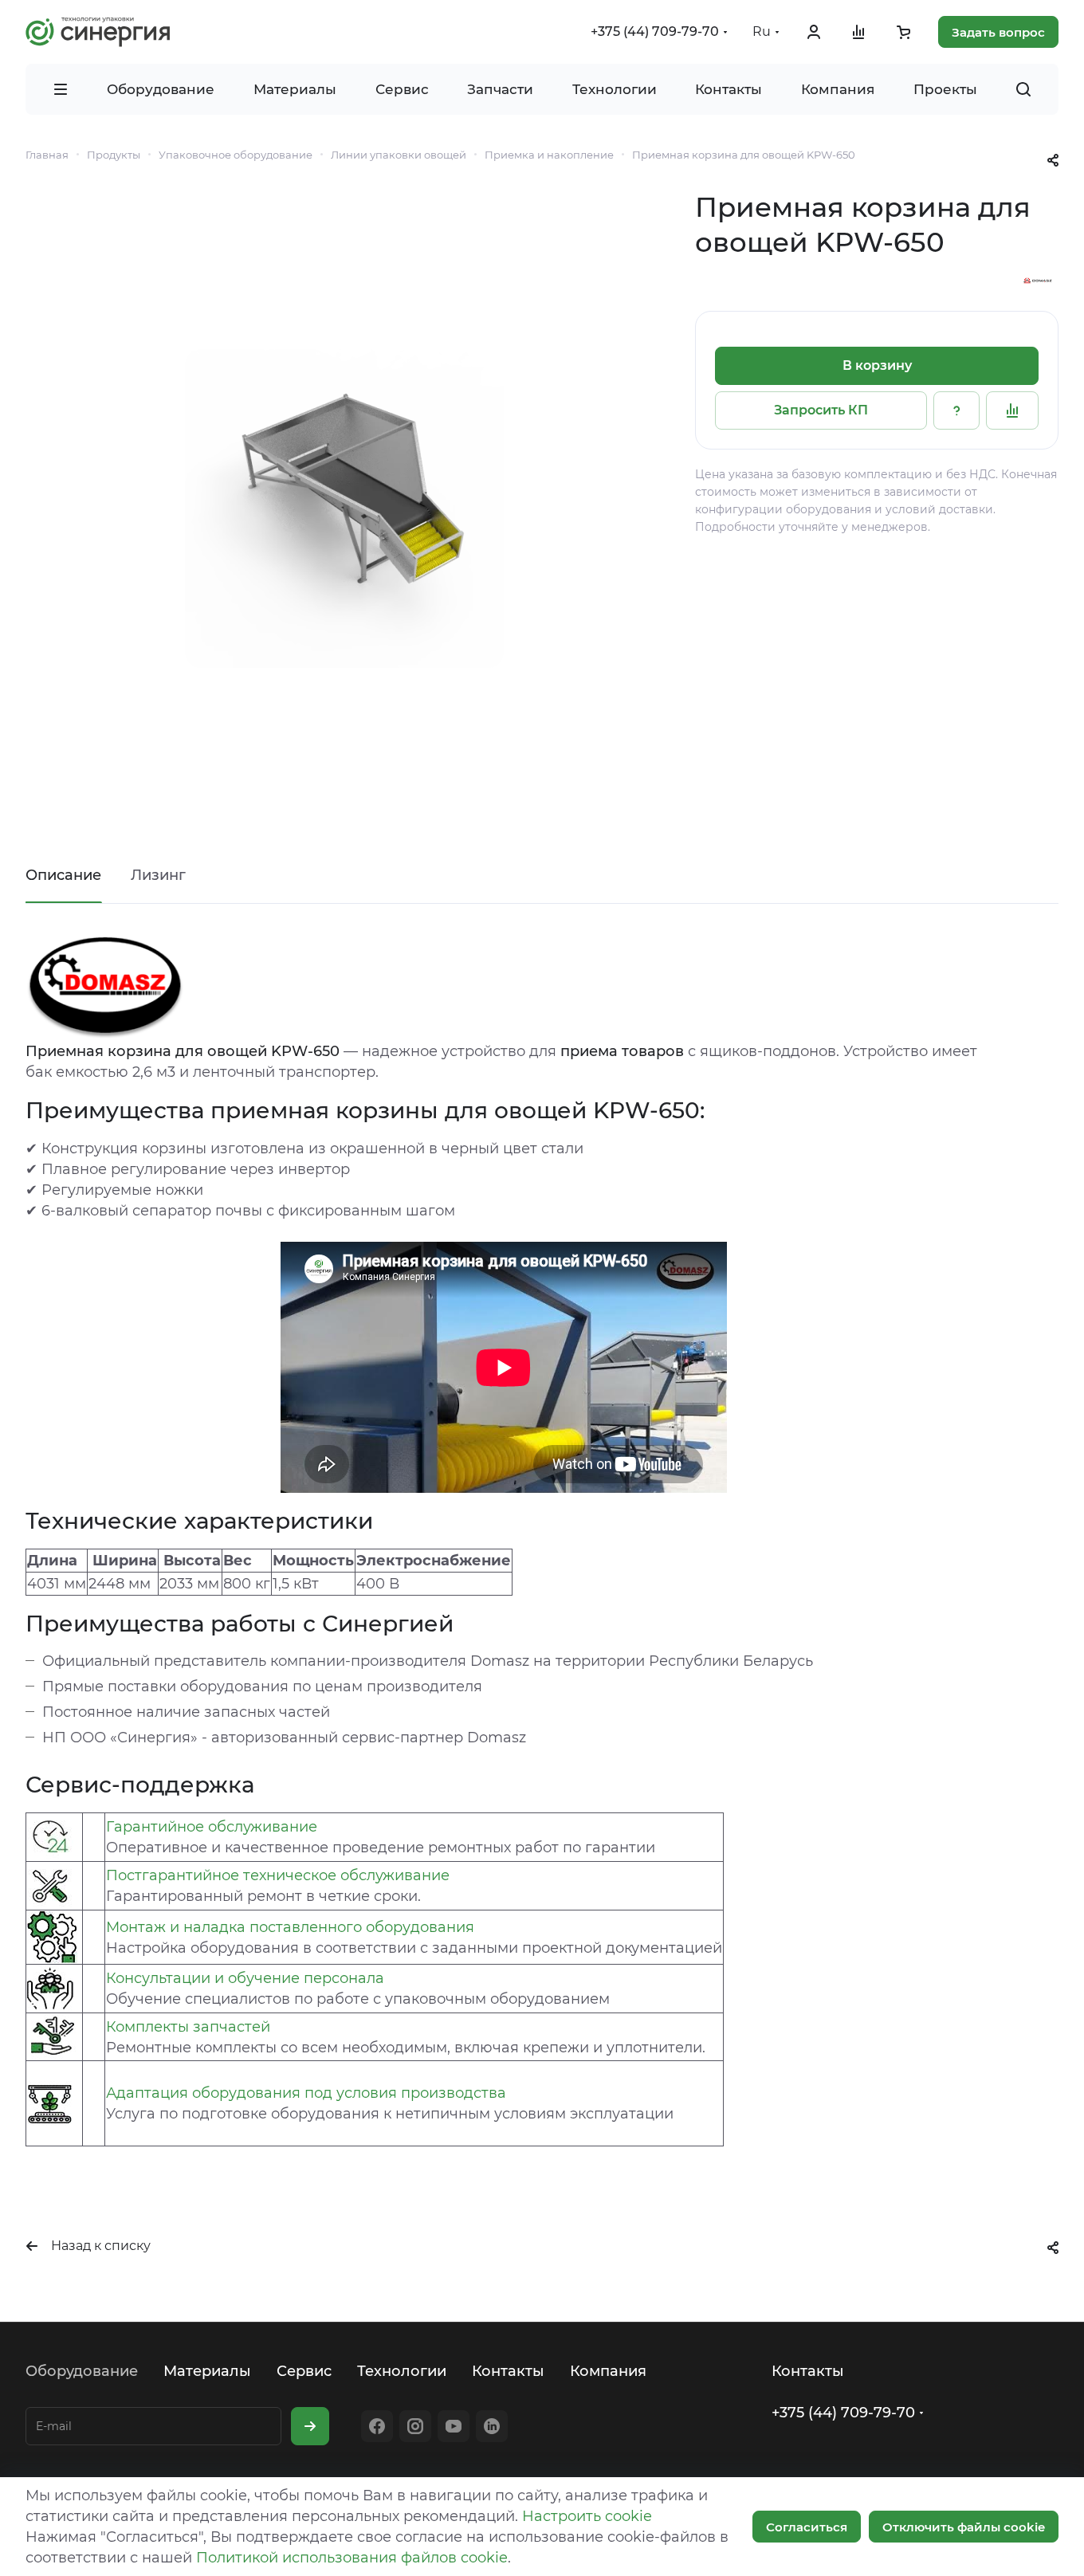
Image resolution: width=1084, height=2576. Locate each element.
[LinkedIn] (492, 2426)
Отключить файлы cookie (964, 2527)
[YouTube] (454, 2426)
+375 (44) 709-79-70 (655, 31)
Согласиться (807, 2527)
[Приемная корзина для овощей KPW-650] (344, 509)
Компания (608, 2371)
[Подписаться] (310, 2426)
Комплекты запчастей (188, 2027)
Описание (63, 875)
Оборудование (82, 2371)
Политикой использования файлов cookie (352, 2558)
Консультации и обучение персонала (245, 1978)
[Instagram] (415, 2426)
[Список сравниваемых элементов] (858, 32)
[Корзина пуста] (903, 32)
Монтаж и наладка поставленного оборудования (290, 1927)
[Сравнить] (1012, 410)
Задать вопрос (998, 32)
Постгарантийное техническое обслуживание (278, 1875)
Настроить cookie (587, 2516)
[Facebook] (377, 2426)
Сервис (304, 2371)
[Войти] (814, 32)
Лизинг (158, 875)
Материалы (207, 2371)
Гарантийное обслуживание (212, 1827)
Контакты (508, 2371)
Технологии (402, 2371)
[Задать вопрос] (956, 410)
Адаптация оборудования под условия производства (306, 2093)
